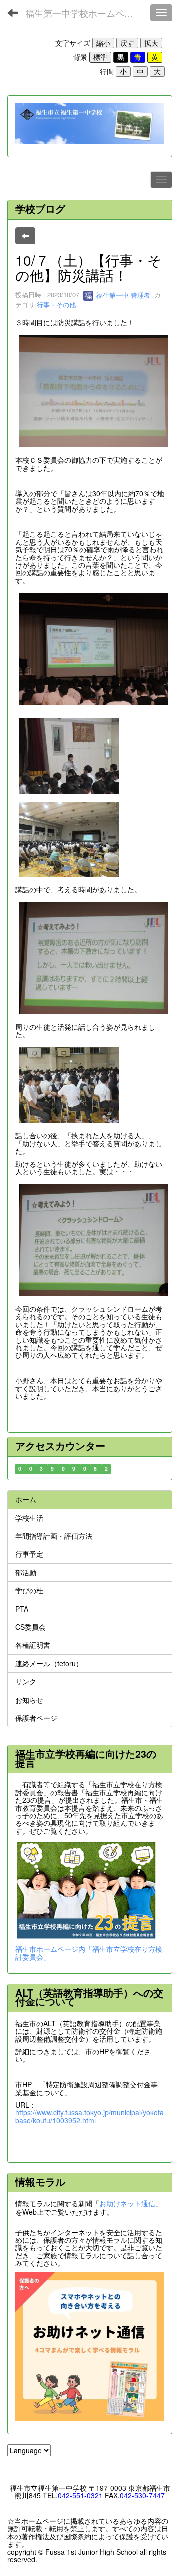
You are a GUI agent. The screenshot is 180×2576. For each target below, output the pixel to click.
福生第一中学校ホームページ (84, 13)
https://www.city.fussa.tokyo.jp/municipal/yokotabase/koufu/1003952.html (90, 2116)
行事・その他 (56, 305)
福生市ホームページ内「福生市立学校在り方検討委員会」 (89, 1952)
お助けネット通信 (127, 2203)
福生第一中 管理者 (122, 295)
